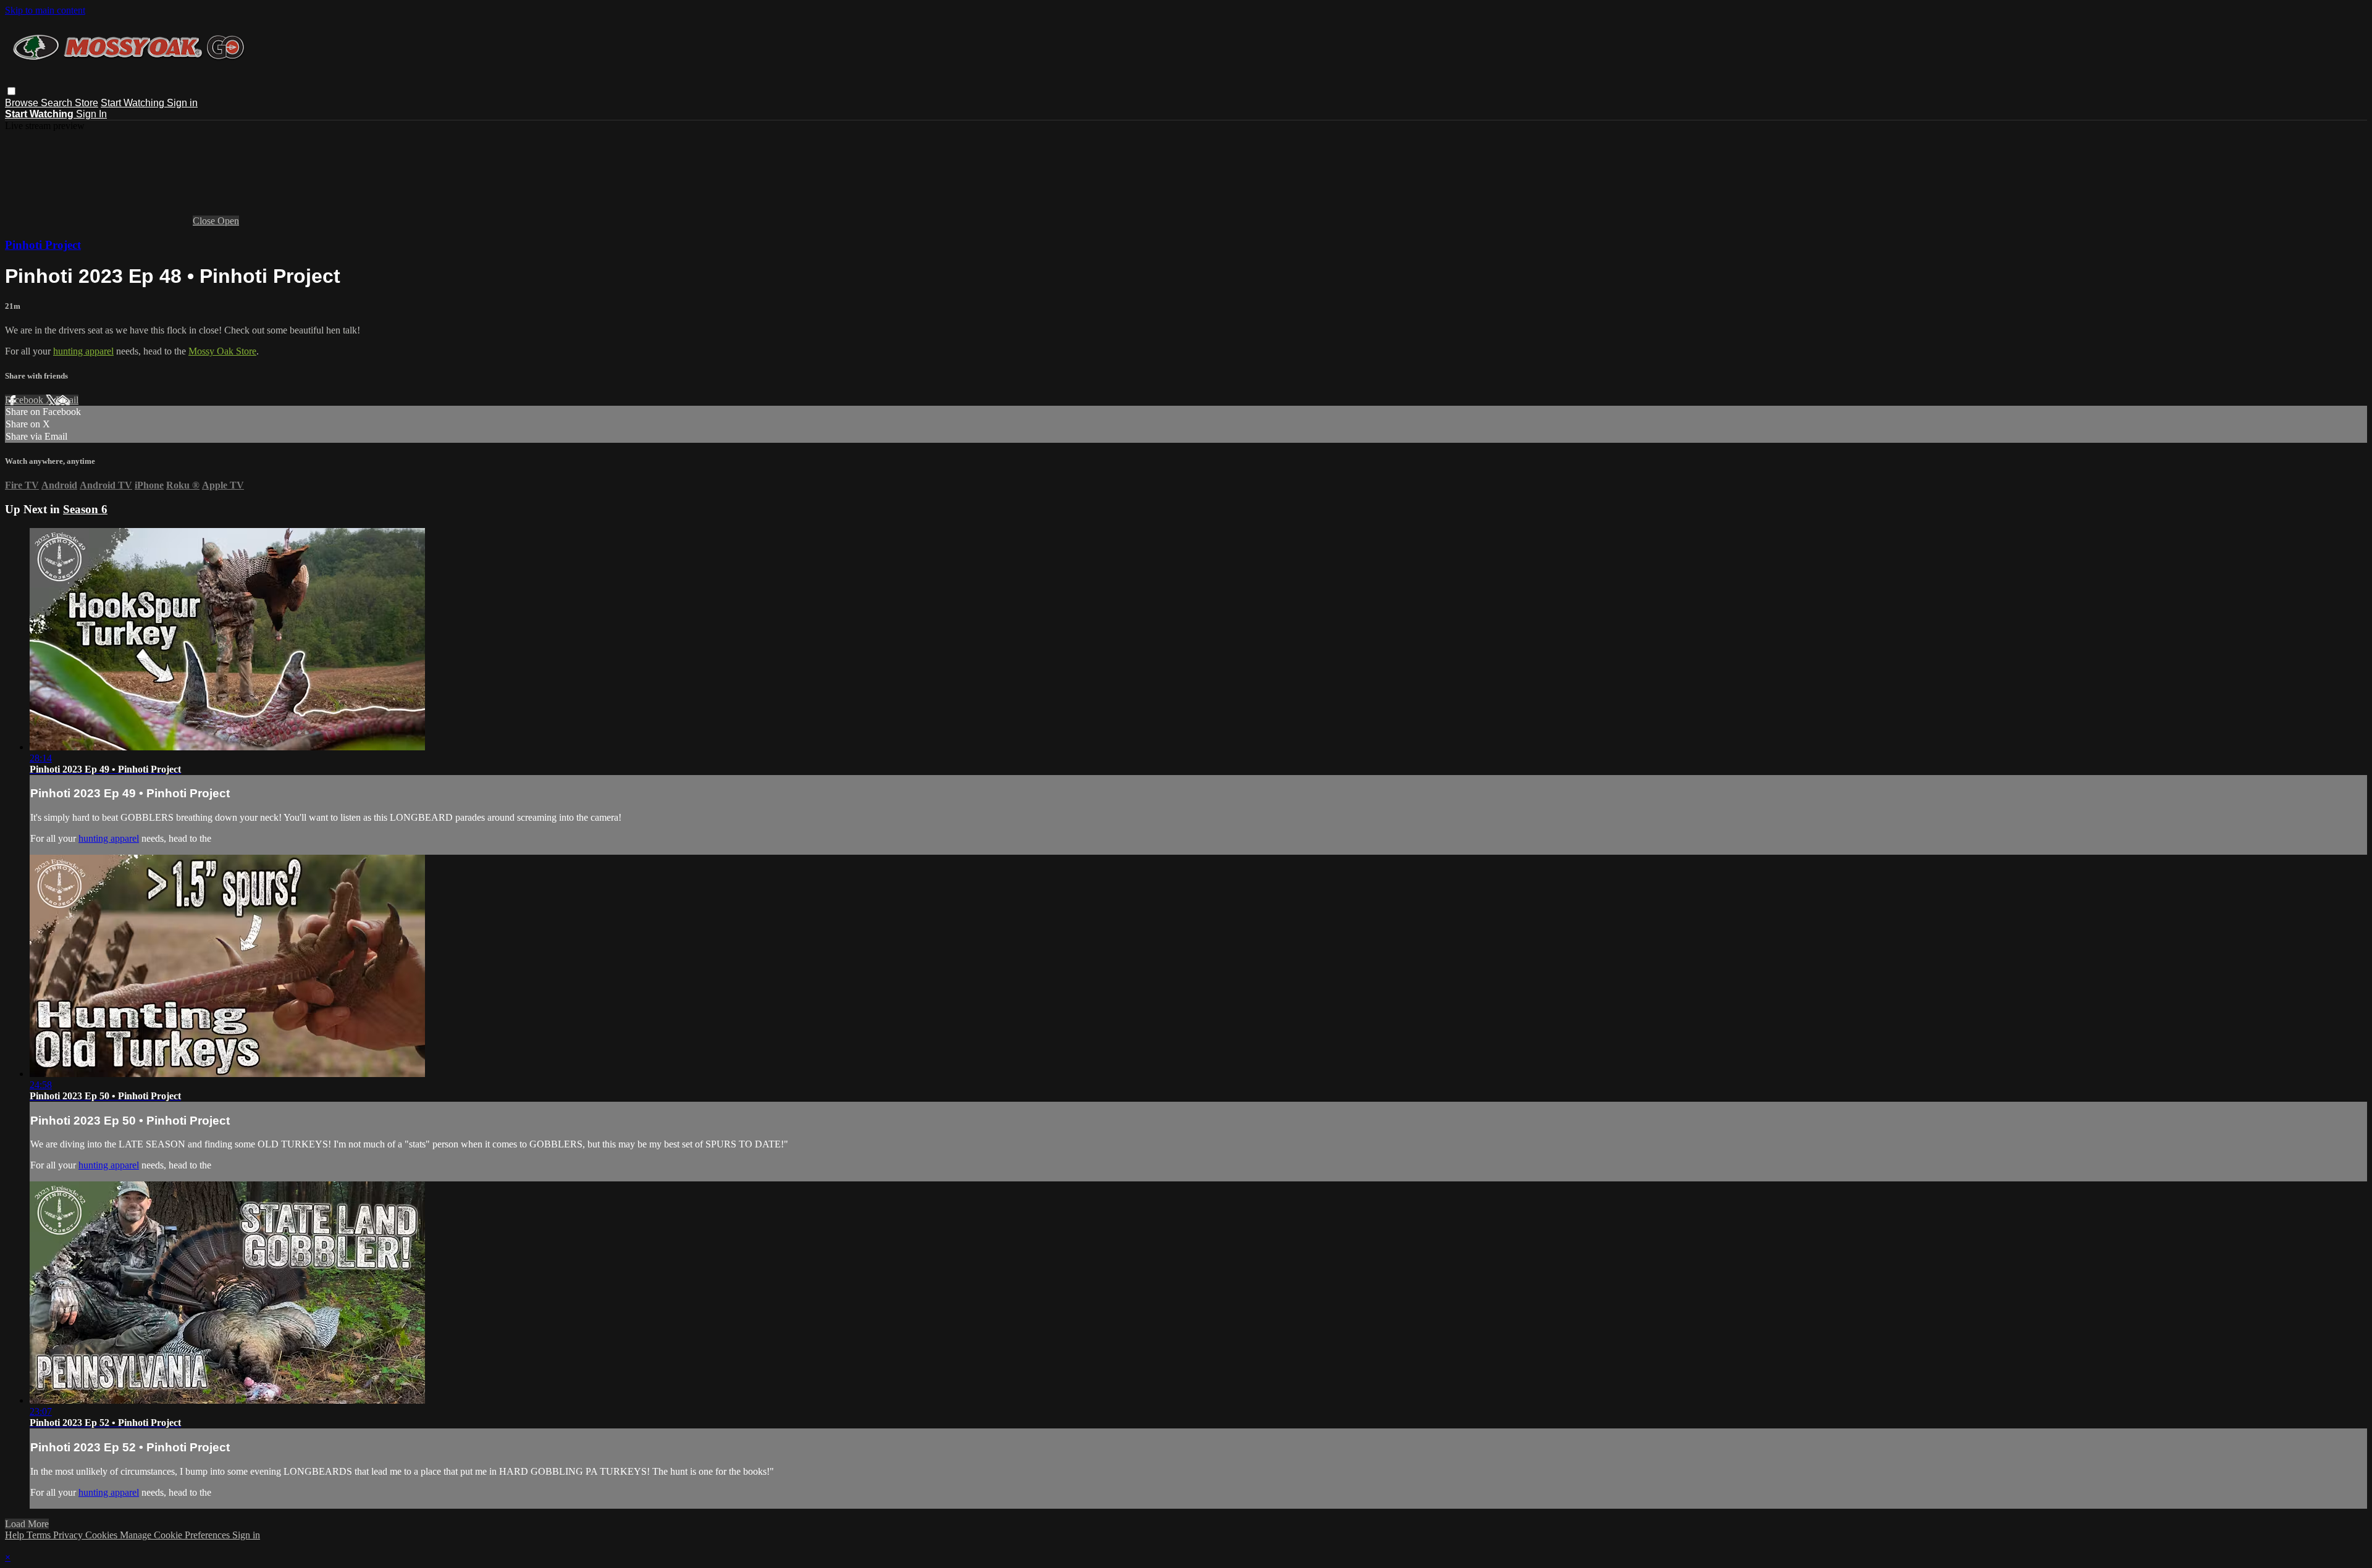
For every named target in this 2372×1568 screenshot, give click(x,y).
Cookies (103, 1535)
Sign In (91, 114)
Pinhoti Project (43, 245)
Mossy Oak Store (222, 351)
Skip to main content (45, 10)
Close (205, 221)
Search (58, 103)
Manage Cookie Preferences (176, 1535)
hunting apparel (83, 351)
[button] (11, 91)
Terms (40, 1535)
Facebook (25, 400)
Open (228, 221)
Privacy (69, 1535)
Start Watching (134, 103)
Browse (23, 103)
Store (86, 103)
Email (67, 400)
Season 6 (85, 509)
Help (16, 1535)
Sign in (182, 103)
